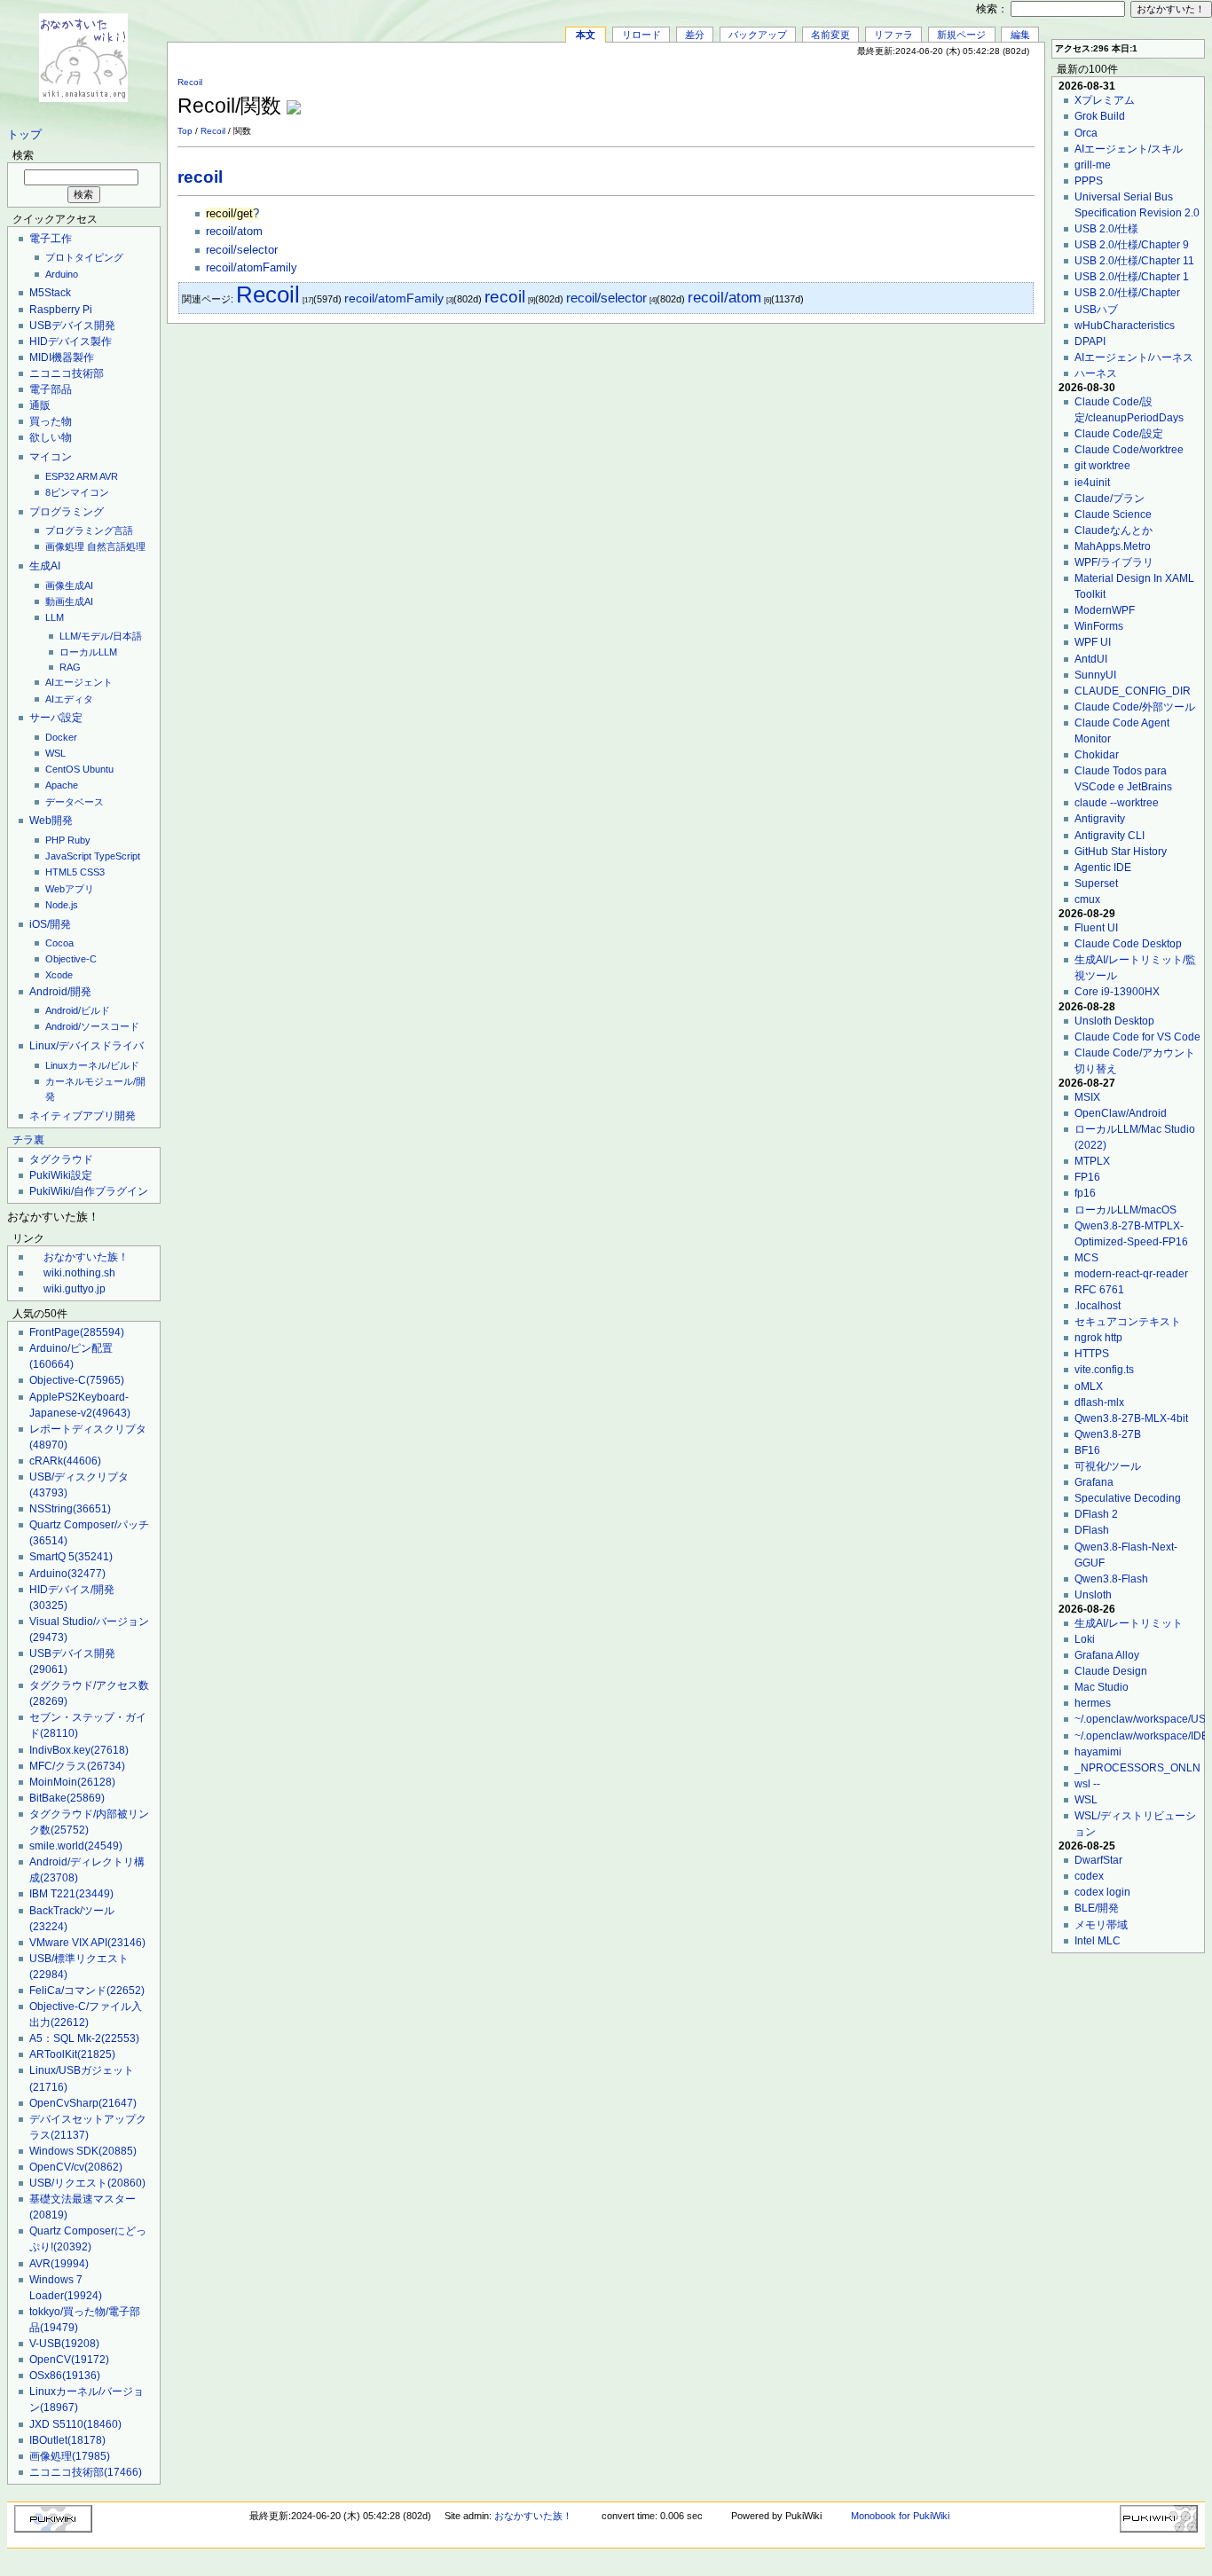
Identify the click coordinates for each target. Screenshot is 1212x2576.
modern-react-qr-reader (1131, 1274)
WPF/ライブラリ (1114, 562)
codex (1089, 1876)
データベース (75, 802)
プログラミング (67, 512)
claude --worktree (1117, 803)
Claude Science (1113, 514)
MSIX (1087, 1097)
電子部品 (51, 389)
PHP (55, 840)
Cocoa (59, 943)
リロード (641, 35)
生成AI (45, 566)
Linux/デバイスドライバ (87, 1046)
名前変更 (830, 35)
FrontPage (77, 1332)
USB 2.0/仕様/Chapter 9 (1132, 245)
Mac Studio (1102, 1687)
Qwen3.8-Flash (1111, 1579)
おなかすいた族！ (86, 1257)
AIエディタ (69, 699)
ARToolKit (72, 2054)
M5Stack (50, 293)
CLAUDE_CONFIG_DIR (1133, 691)
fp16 (1085, 1193)
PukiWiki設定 (61, 1175)
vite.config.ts (1104, 1370)
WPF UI (1093, 642)
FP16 (1087, 1177)
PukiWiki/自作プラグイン (89, 1191)
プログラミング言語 (89, 530)
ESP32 (60, 476)
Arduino (62, 274)
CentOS (63, 769)
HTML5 (61, 872)
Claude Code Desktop (1128, 944)
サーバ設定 (56, 718)
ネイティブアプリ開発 (83, 1116)
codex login (1102, 1892)
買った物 (51, 421)
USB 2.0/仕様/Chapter (1127, 293)
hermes (1093, 1703)
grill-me (1093, 165)
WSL (55, 753)
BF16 (1087, 1450)
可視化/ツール (1108, 1466)
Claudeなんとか (1114, 530)
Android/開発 (60, 992)
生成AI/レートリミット (1129, 1623)
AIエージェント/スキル (1129, 149)
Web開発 (51, 821)
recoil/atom (234, 232)
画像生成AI (69, 585)
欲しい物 (51, 437)
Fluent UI (1096, 928)
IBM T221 (71, 1894)
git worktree (1102, 466)
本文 (586, 35)
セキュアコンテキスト (1128, 1322)
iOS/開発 (50, 924)
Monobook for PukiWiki (900, 2516)
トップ (24, 135)
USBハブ (1096, 310)
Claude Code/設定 (1119, 434)
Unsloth (1093, 1595)
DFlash (1092, 1530)
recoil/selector (242, 250)
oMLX (1089, 1386)
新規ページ (961, 35)
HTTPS (1092, 1354)
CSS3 (92, 872)
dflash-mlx (1099, 1402)
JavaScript (68, 856)
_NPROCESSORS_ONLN (1137, 1768)
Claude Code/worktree (1129, 450)
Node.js (62, 905)
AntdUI (1091, 659)
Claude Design (1111, 1671)
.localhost (1098, 1306)
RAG (70, 667)
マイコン (51, 457)
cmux (1087, 899)
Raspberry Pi (61, 310)
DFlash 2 (1096, 1514)
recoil (200, 177)
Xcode (59, 975)
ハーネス (1096, 373)
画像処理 (65, 546)
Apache (62, 785)
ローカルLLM (88, 652)
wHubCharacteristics (1125, 326)
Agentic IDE (1103, 868)
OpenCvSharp (83, 2103)
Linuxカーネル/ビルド (92, 1065)
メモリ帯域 (1101, 1925)
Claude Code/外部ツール (1135, 707)
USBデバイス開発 (72, 326)
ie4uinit (1092, 483)
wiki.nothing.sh (79, 1273)
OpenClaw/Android (1121, 1113)
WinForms (1099, 626)
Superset (1096, 884)
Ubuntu (98, 769)
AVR (109, 476)
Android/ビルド (78, 1010)
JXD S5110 (75, 2424)
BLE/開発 (1097, 1908)
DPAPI (1090, 342)
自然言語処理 (116, 546)
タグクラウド (61, 1159)
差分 (695, 35)
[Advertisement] (827, 97)
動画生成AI (69, 601)
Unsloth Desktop (1114, 1021)
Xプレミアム (1105, 100)
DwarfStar (1098, 1860)
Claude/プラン (1110, 499)
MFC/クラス (77, 1766)
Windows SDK (83, 2151)
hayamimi (1098, 1752)
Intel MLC (1098, 1941)
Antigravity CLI (1110, 836)
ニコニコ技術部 (67, 373)
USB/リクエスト (87, 2183)
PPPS (1089, 181)
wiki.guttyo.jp (75, 1289)
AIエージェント (79, 682)
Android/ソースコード (92, 1026)
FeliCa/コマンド (87, 1991)
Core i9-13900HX (1117, 992)
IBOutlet (67, 2440)
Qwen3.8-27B (1108, 1434)
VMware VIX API (87, 1943)
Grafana (1094, 1482)
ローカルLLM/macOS (1125, 1210)
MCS (1086, 1258)
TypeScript (117, 856)
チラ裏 (28, 1140)
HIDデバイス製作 (71, 342)
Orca (1086, 133)
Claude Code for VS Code (1137, 1037)
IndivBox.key (79, 1750)
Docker (61, 737)
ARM (87, 476)
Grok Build (1100, 116)
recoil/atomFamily (252, 268)
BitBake (67, 1798)
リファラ (893, 35)
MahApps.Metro (1113, 546)
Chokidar (1097, 755)
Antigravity (1100, 819)
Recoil (190, 82)
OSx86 (65, 2376)
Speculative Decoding (1128, 1498)
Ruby (79, 840)
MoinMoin (72, 1782)
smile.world (76, 1846)
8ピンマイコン (77, 492)
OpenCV (69, 2360)
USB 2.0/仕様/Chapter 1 (1132, 277)
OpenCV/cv (76, 2167)
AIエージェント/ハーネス (1134, 357)
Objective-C (71, 959)
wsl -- (1087, 1784)
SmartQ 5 (71, 1557)
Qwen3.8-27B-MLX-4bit (1131, 1418)
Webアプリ (70, 889)
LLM (55, 617)
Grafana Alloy (1107, 1655)
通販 (40, 405)
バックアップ (758, 35)
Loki (1085, 1639)
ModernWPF (1105, 610)
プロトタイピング (84, 257)
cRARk (65, 1461)
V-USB (64, 2344)
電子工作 (51, 239)
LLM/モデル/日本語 (101, 636)
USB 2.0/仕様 (1106, 229)
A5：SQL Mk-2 (84, 2038)
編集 (1020, 35)
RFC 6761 (1099, 1290)
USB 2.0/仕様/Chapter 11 (1134, 261)
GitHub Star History (1121, 852)
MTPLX (1092, 1161)
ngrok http (1098, 1338)
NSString (70, 1509)
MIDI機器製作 (62, 357)
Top (185, 131)
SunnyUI (1095, 675)
